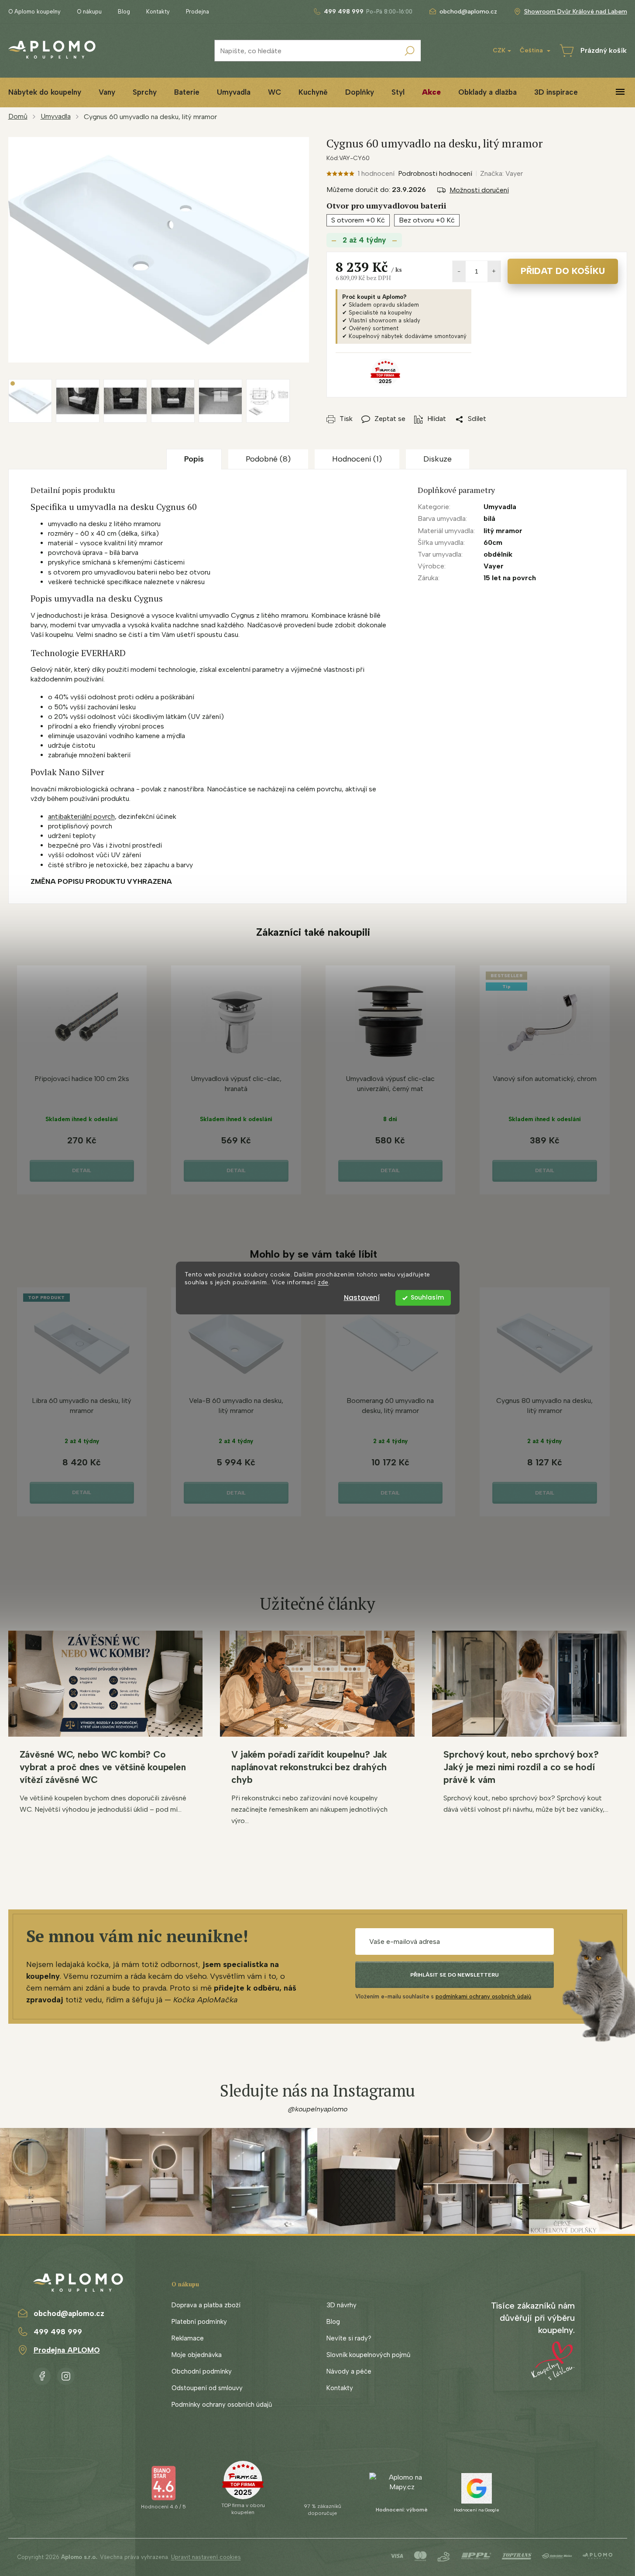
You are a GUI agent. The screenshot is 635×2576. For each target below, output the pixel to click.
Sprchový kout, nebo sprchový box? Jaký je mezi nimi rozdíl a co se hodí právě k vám (521, 1767)
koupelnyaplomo (66, 2374)
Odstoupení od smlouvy (207, 2388)
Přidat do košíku (563, 271)
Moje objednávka (197, 2355)
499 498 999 (58, 2332)
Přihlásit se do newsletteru (455, 1975)
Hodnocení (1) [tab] (357, 459)
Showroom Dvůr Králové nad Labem (576, 12)
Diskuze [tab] (438, 459)
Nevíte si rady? (349, 2338)
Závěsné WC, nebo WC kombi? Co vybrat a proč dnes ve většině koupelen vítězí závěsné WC (103, 1767)
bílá (489, 518)
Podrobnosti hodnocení (435, 173)
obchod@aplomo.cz (69, 2313)
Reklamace (188, 2338)
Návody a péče (349, 2371)
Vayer (494, 566)
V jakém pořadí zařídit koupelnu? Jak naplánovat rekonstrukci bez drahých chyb (309, 1767)
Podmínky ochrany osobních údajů (222, 2405)
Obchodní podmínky (202, 2371)
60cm (493, 542)
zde (323, 1283)
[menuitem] (107, 92)
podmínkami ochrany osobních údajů (483, 1996)
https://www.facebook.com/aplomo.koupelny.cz (42, 2374)
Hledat (410, 51)
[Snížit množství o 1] (459, 271)
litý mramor (503, 531)
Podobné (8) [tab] (268, 459)
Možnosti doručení (479, 190)
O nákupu (89, 12)
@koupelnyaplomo (318, 2109)
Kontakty (158, 12)
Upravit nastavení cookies (206, 2557)
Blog (124, 12)
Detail (82, 1170)
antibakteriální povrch (81, 816)
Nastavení (362, 1298)
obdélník (498, 554)
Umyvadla (500, 507)
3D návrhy (342, 2305)
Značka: (501, 173)
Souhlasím (427, 1298)
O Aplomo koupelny (34, 12)
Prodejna (197, 12)
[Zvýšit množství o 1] (494, 271)
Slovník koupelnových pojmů (368, 2355)
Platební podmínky (199, 2322)
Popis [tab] (194, 459)
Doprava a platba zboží (206, 2305)
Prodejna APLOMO (67, 2350)
